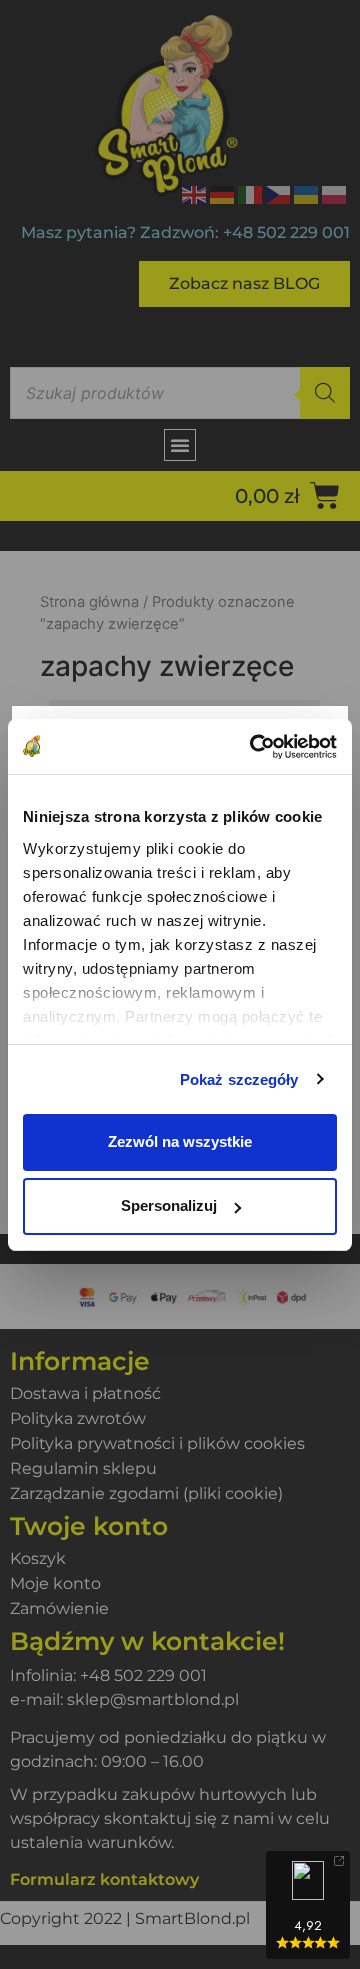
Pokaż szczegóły (239, 1079)
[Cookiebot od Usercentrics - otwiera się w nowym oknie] (254, 747)
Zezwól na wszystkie (180, 1141)
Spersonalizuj (169, 1205)
